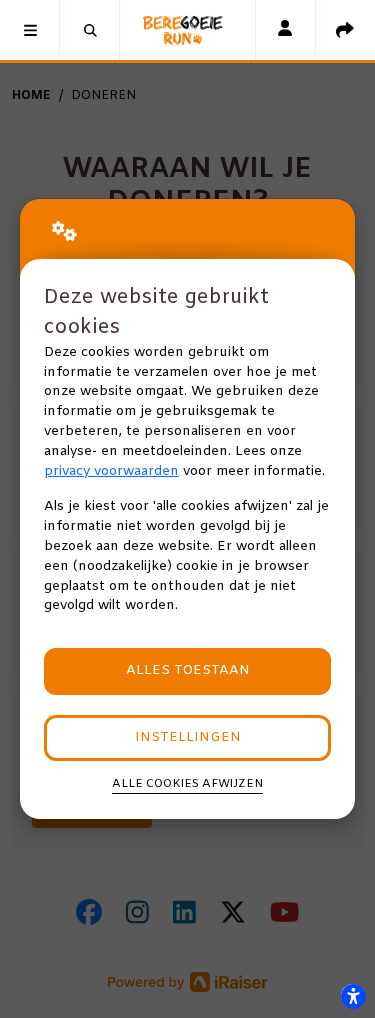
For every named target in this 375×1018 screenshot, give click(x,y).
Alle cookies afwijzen (187, 784)
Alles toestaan (188, 670)
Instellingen (188, 737)
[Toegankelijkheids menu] (353, 996)
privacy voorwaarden (111, 471)
